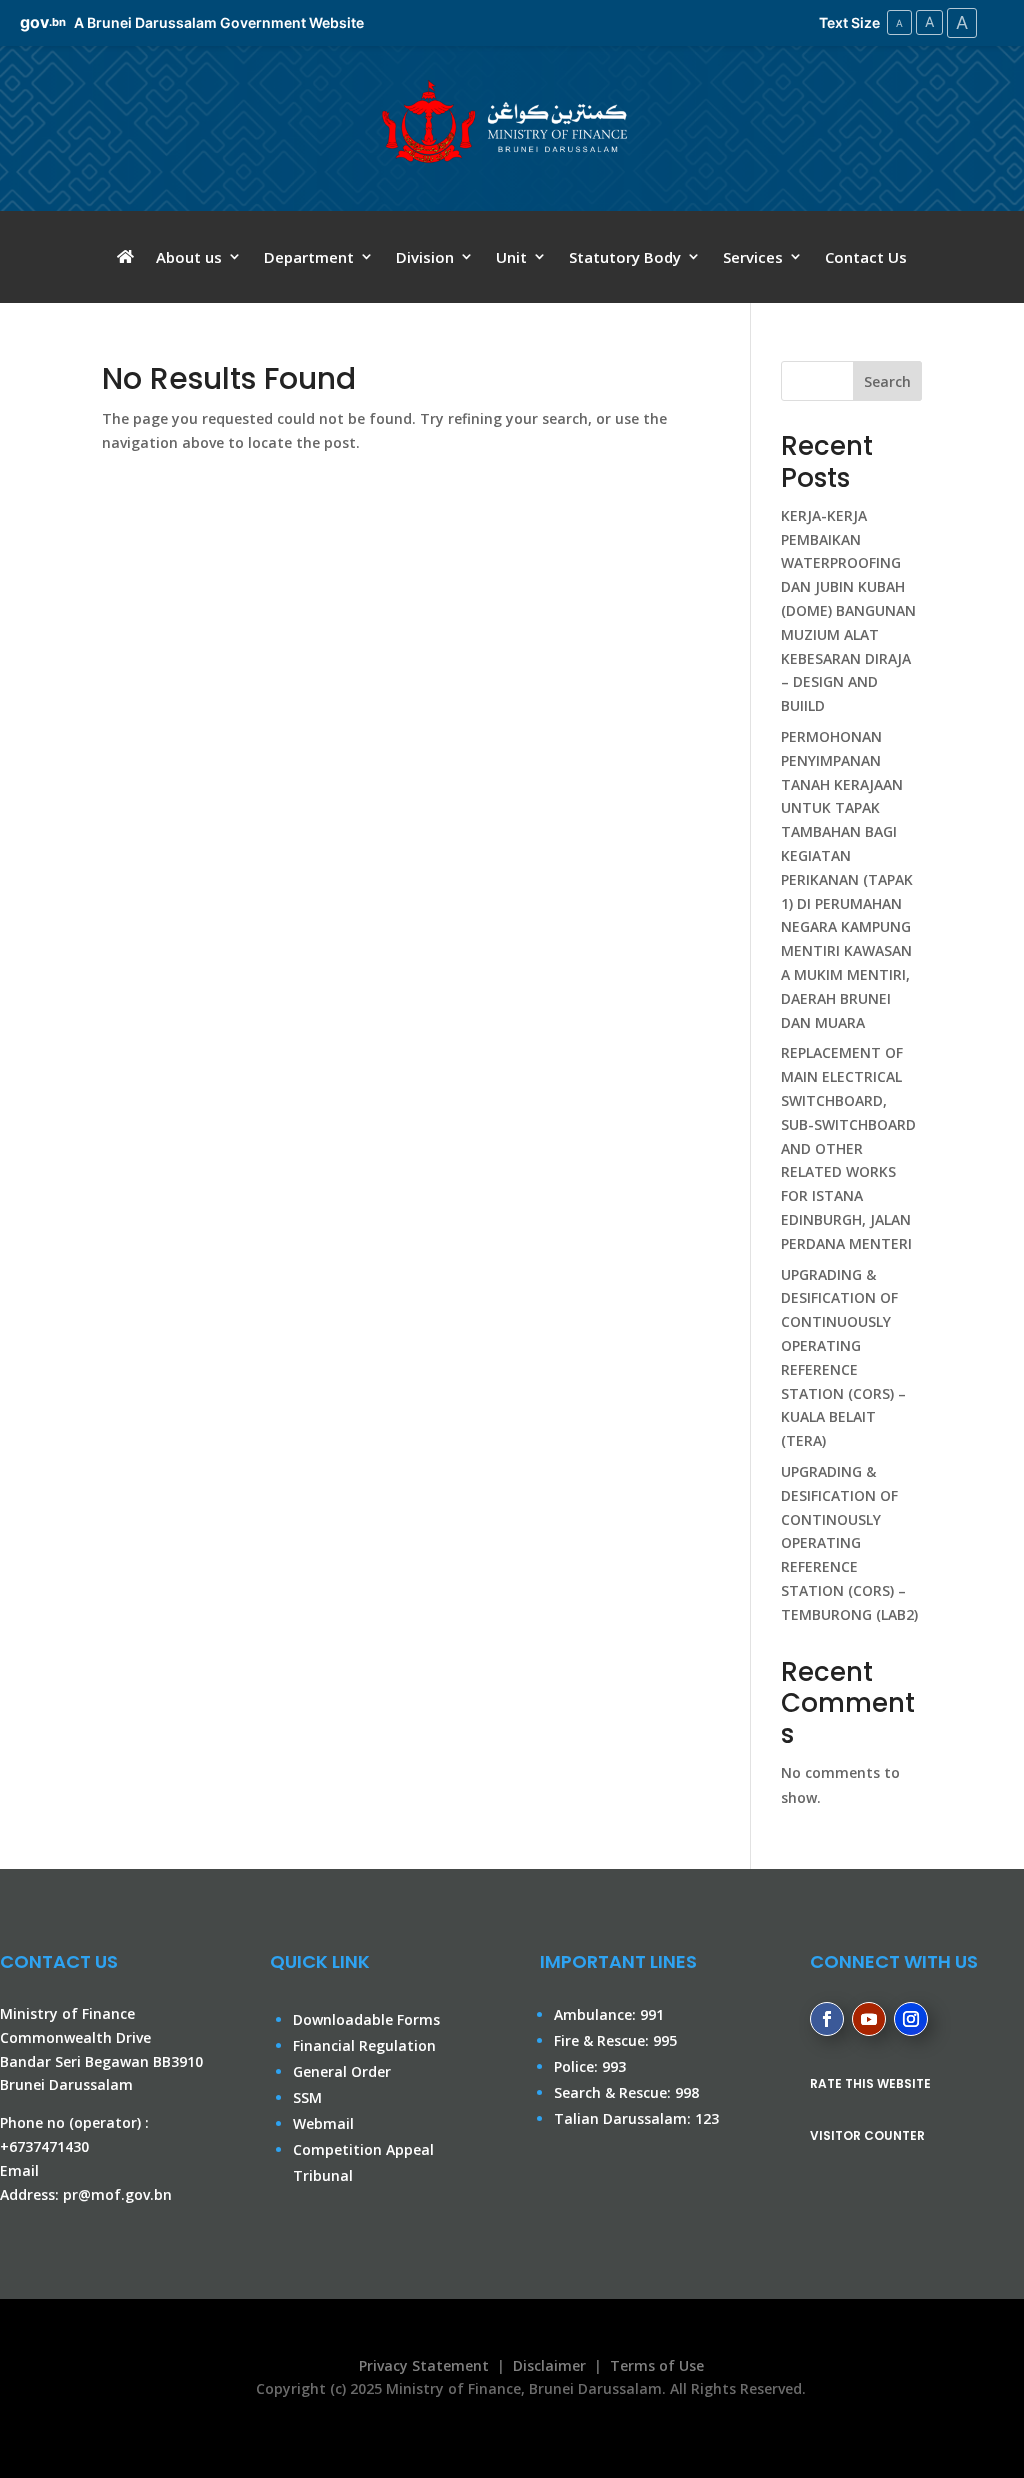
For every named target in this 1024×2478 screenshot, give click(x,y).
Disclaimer (549, 2365)
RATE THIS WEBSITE (870, 2083)
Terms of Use (657, 2365)
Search (887, 381)
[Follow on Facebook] (827, 2019)
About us (189, 258)
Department (309, 258)
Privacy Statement (420, 2365)
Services (753, 258)
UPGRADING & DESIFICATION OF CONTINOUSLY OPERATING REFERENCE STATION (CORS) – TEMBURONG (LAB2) (849, 1543)
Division (425, 258)
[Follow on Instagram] (911, 2019)
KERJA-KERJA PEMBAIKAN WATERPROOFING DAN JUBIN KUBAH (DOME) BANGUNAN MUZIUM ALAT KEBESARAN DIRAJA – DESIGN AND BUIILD (848, 610)
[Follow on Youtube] (869, 2019)
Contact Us (866, 258)
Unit (511, 258)
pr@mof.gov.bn (117, 2194)
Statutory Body (625, 258)
